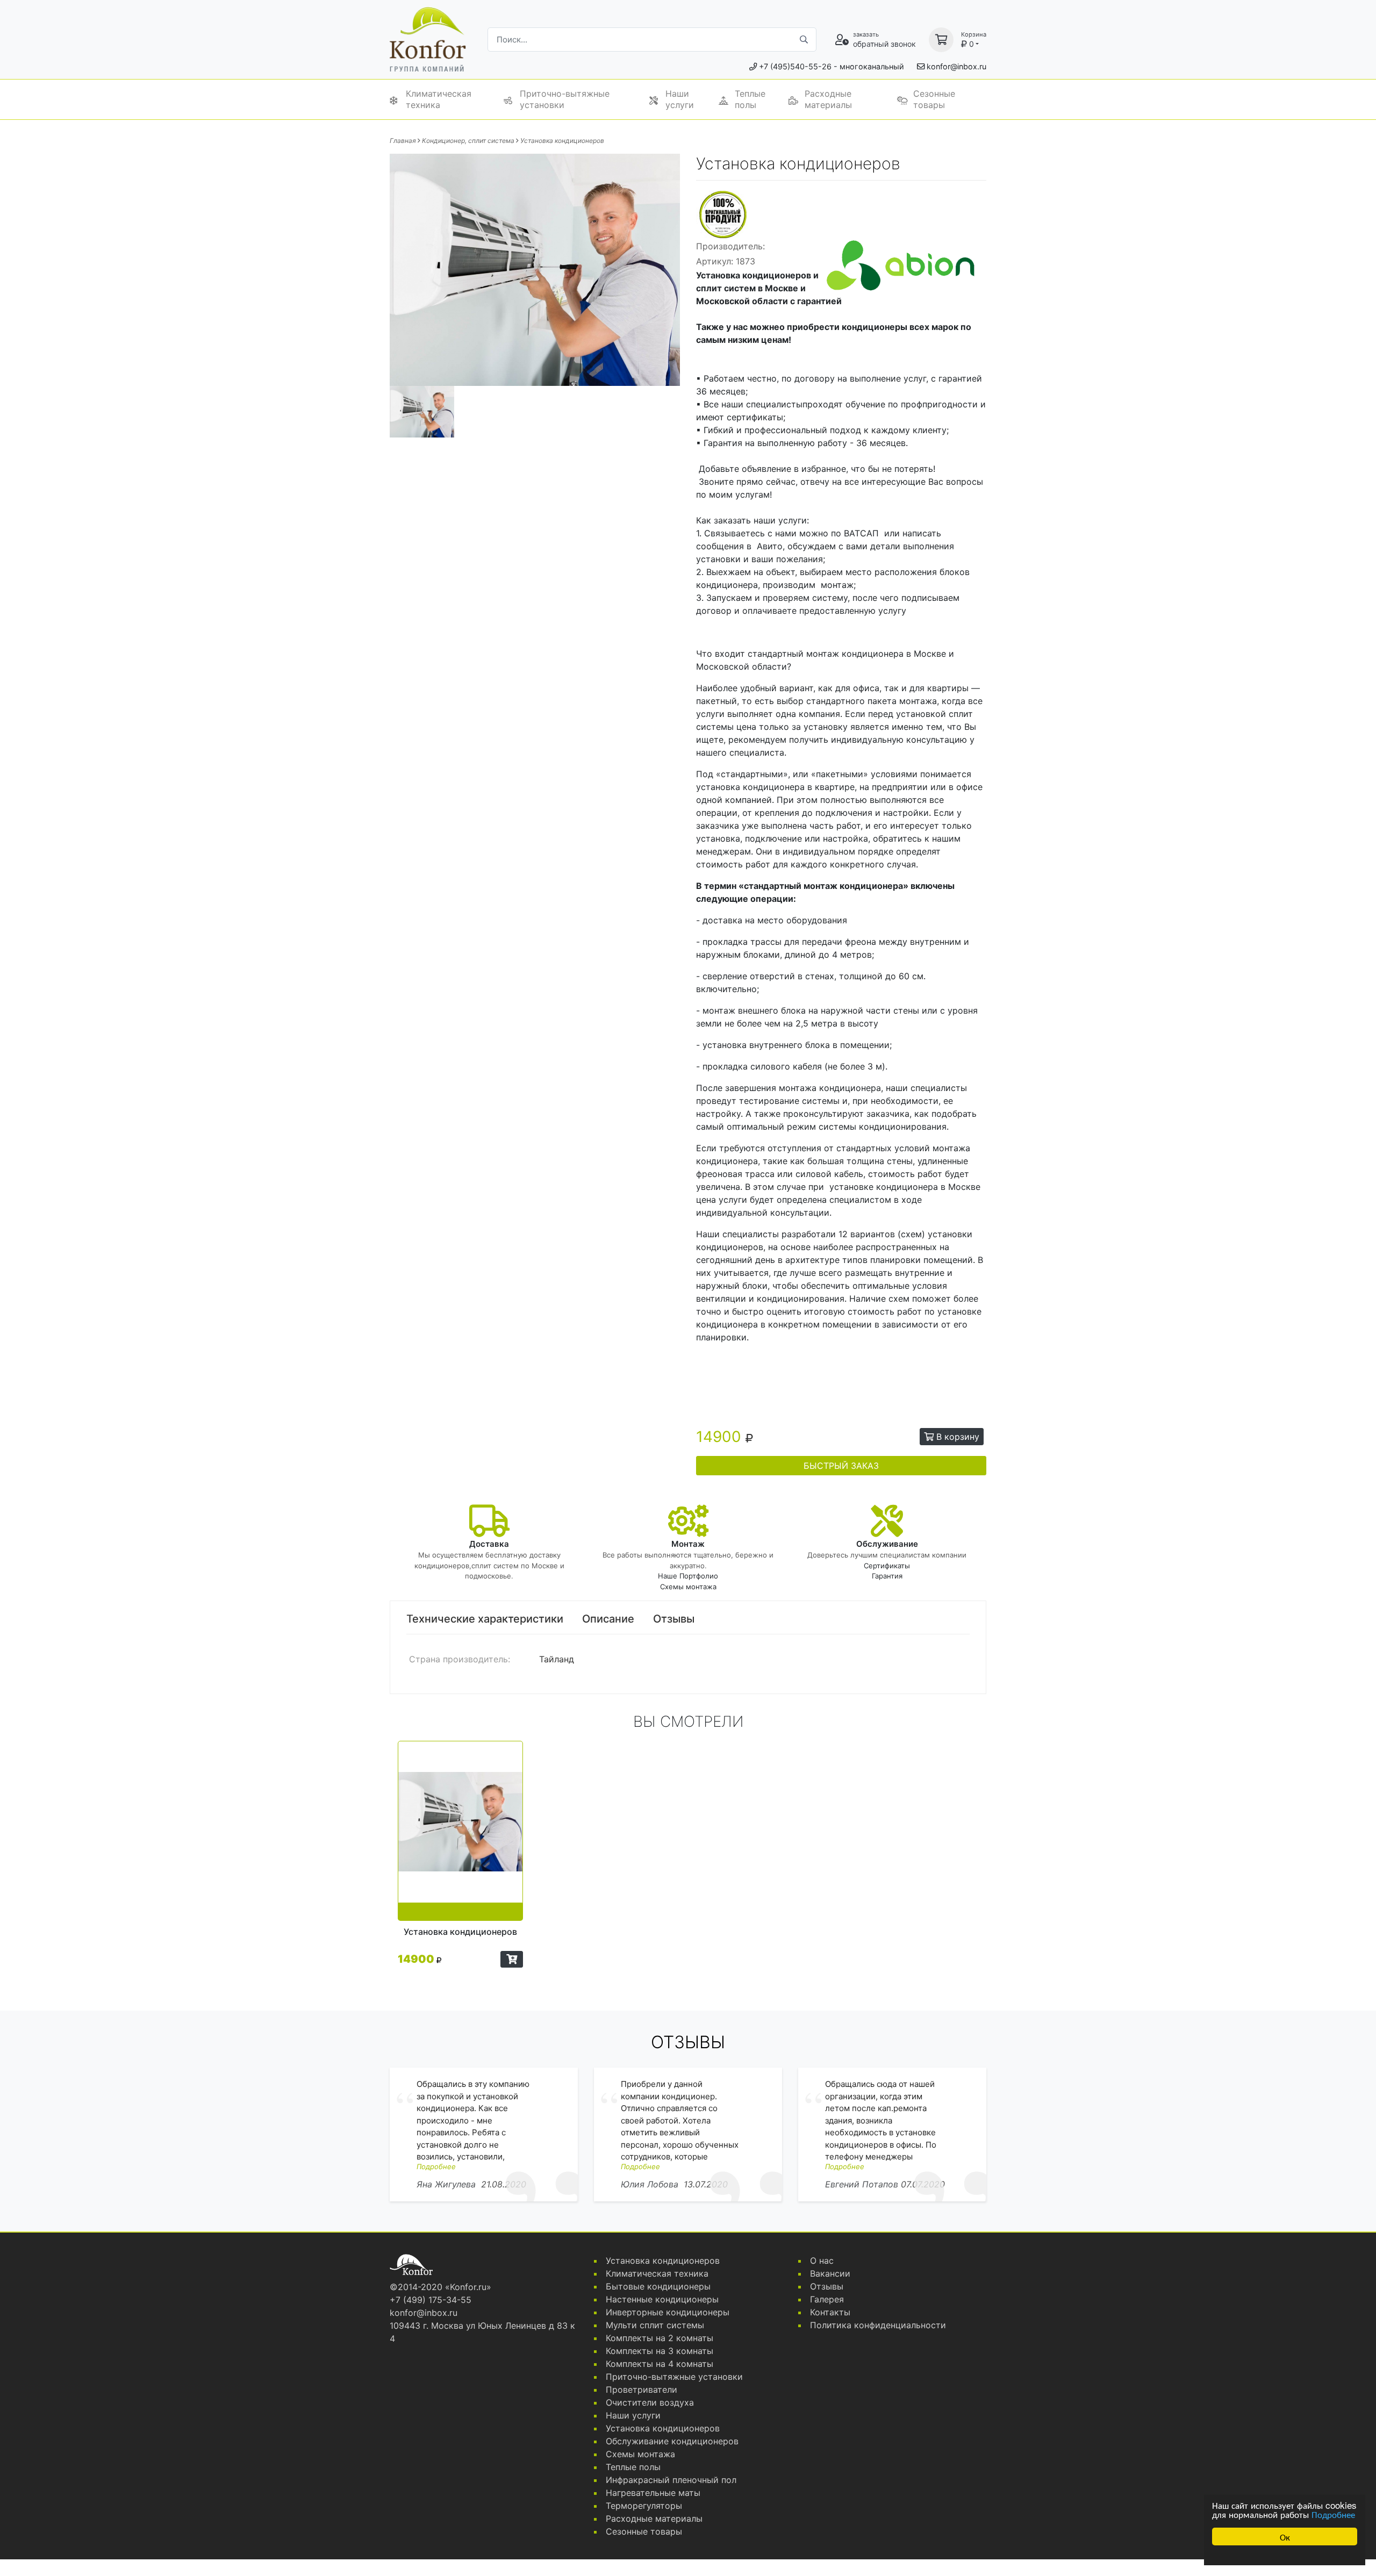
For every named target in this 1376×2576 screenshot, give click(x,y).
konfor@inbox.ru (956, 66)
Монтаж (688, 1544)
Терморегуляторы (644, 2506)
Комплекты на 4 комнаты (660, 2364)
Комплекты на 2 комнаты (660, 2338)
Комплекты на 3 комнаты (660, 2351)
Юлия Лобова (650, 2184)
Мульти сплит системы (655, 2325)
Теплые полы (750, 99)
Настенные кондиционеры (662, 2299)
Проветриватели (642, 2390)
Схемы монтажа (688, 1587)
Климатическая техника (439, 99)
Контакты (830, 2312)
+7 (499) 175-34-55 (431, 2300)
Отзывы (674, 1619)
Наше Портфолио (688, 1576)
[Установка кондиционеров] (460, 1831)
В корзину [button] (956, 1437)
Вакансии (830, 2273)
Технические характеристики (485, 1619)
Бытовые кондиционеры (658, 2286)
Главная (403, 141)
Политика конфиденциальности (878, 2325)
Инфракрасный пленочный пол (671, 2480)
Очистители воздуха (650, 2402)
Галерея (827, 2299)
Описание (608, 1619)
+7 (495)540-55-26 (795, 66)
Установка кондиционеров (562, 141)
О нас (822, 2261)
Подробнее (1333, 2514)
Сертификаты (887, 1566)
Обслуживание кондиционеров (672, 2441)
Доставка (489, 1544)
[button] (512, 1959)
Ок (1285, 2536)
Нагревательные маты (653, 2493)
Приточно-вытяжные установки (565, 99)
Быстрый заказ (841, 1466)
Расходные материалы (828, 99)
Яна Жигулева (446, 2184)
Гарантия (887, 1576)
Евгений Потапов (862, 2184)
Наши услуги (680, 99)
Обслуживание (887, 1544)
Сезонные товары (934, 99)
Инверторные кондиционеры (668, 2312)
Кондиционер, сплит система (468, 141)
